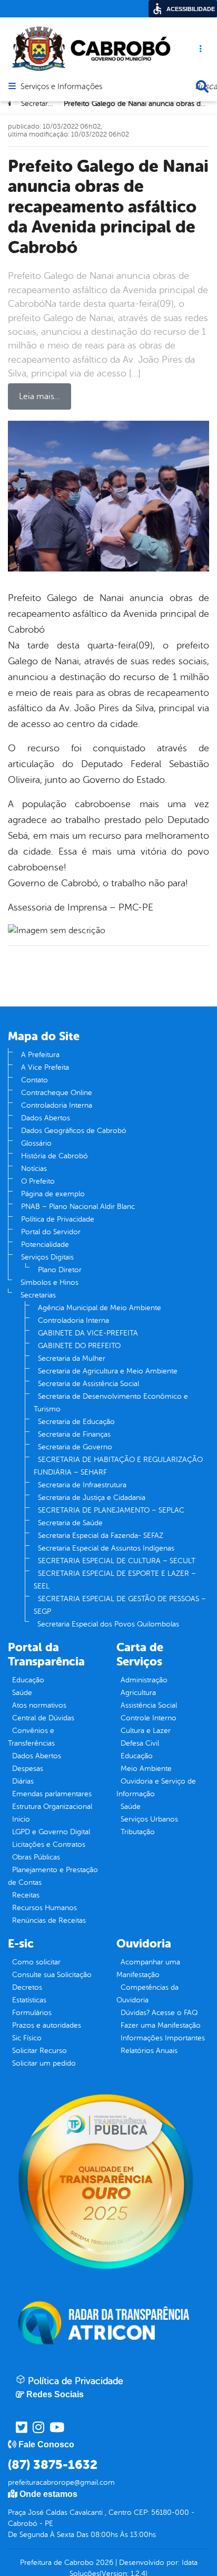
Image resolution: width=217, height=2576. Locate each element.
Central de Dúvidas (43, 1718)
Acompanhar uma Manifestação (148, 1968)
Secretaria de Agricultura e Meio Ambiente (108, 1371)
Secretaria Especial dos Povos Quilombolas (108, 1624)
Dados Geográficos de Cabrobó (74, 1131)
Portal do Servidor (51, 1232)
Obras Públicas (36, 1857)
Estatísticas (29, 2000)
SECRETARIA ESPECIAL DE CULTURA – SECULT (117, 1561)
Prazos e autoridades (47, 2025)
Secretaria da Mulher (72, 1358)
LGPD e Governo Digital (51, 1832)
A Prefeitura (40, 1055)
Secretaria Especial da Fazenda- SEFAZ (101, 1536)
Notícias (34, 1169)
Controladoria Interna (57, 1105)
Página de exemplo (53, 1194)
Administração (144, 1680)
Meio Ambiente (146, 1769)
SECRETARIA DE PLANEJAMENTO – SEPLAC (111, 1510)
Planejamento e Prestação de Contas (53, 1876)
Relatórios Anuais (149, 2051)
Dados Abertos (46, 1118)
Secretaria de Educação (76, 1422)
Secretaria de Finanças (74, 1434)
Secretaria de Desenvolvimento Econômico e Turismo (111, 1403)
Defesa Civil (140, 1743)
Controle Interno (149, 1718)
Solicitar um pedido (44, 2063)
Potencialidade (45, 1245)
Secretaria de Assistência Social (88, 1384)
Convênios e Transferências (31, 1737)
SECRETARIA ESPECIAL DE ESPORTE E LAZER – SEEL (115, 1580)
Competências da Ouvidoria (147, 1994)
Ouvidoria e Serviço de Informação (156, 1788)
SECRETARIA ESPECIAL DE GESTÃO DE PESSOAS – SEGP (120, 1605)
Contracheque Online (57, 1093)
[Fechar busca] (202, 86)
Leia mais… (40, 396)
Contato (34, 1080)
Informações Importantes (163, 2038)
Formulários (32, 2013)
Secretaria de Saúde (70, 1523)
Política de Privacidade (58, 1219)
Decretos (27, 1987)
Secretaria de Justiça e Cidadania (92, 1498)
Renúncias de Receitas (49, 1920)
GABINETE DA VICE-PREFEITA (88, 1333)
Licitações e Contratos (49, 1844)
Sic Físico (27, 2038)
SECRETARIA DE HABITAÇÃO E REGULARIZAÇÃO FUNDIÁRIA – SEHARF (118, 1466)
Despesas (28, 1769)
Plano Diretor (60, 1270)
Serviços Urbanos (149, 1819)
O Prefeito (38, 1181)
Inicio (21, 1819)
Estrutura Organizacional (52, 1807)
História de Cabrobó (55, 1156)
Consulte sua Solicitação (52, 1975)
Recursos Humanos (45, 1908)
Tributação (138, 1832)
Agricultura (138, 1693)
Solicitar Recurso (40, 2051)
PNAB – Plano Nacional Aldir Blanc (78, 1207)
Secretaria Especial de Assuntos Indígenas (106, 1548)
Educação (28, 1680)
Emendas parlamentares (52, 1794)
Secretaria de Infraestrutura (82, 1485)
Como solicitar (36, 1962)
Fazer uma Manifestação (161, 2025)
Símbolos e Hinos (50, 1282)
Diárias (23, 1781)
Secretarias (38, 1295)
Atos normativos (39, 1705)
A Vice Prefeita (45, 1067)
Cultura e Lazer (146, 1731)
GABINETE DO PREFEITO (79, 1346)
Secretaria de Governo (75, 1447)
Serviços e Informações (61, 87)
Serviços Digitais (47, 1257)
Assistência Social (149, 1705)
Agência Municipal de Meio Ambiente (100, 1308)
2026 (103, 2563)
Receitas (26, 1895)
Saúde (22, 1693)
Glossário (36, 1143)
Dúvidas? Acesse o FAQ (159, 2013)
